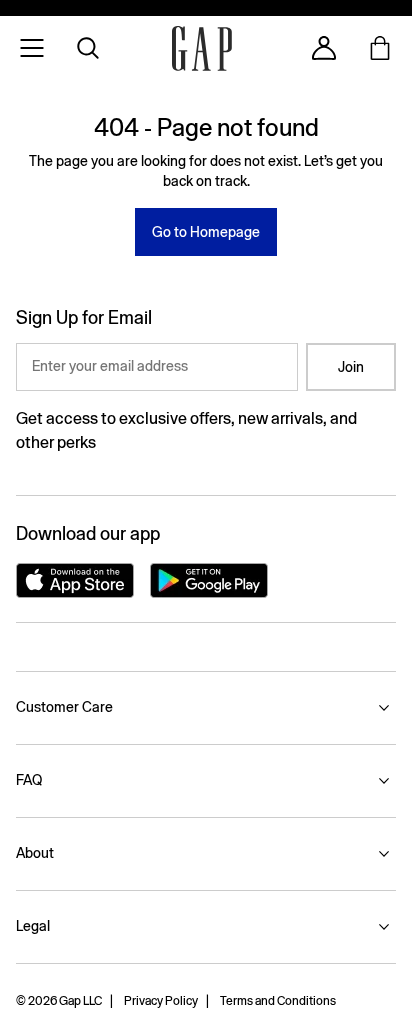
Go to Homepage (206, 232)
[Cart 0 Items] (380, 48)
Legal (33, 926)
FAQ (29, 780)
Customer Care (64, 707)
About (35, 853)
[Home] (202, 48)
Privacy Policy (161, 1001)
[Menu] (32, 48)
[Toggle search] (88, 48)
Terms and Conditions (278, 1001)
